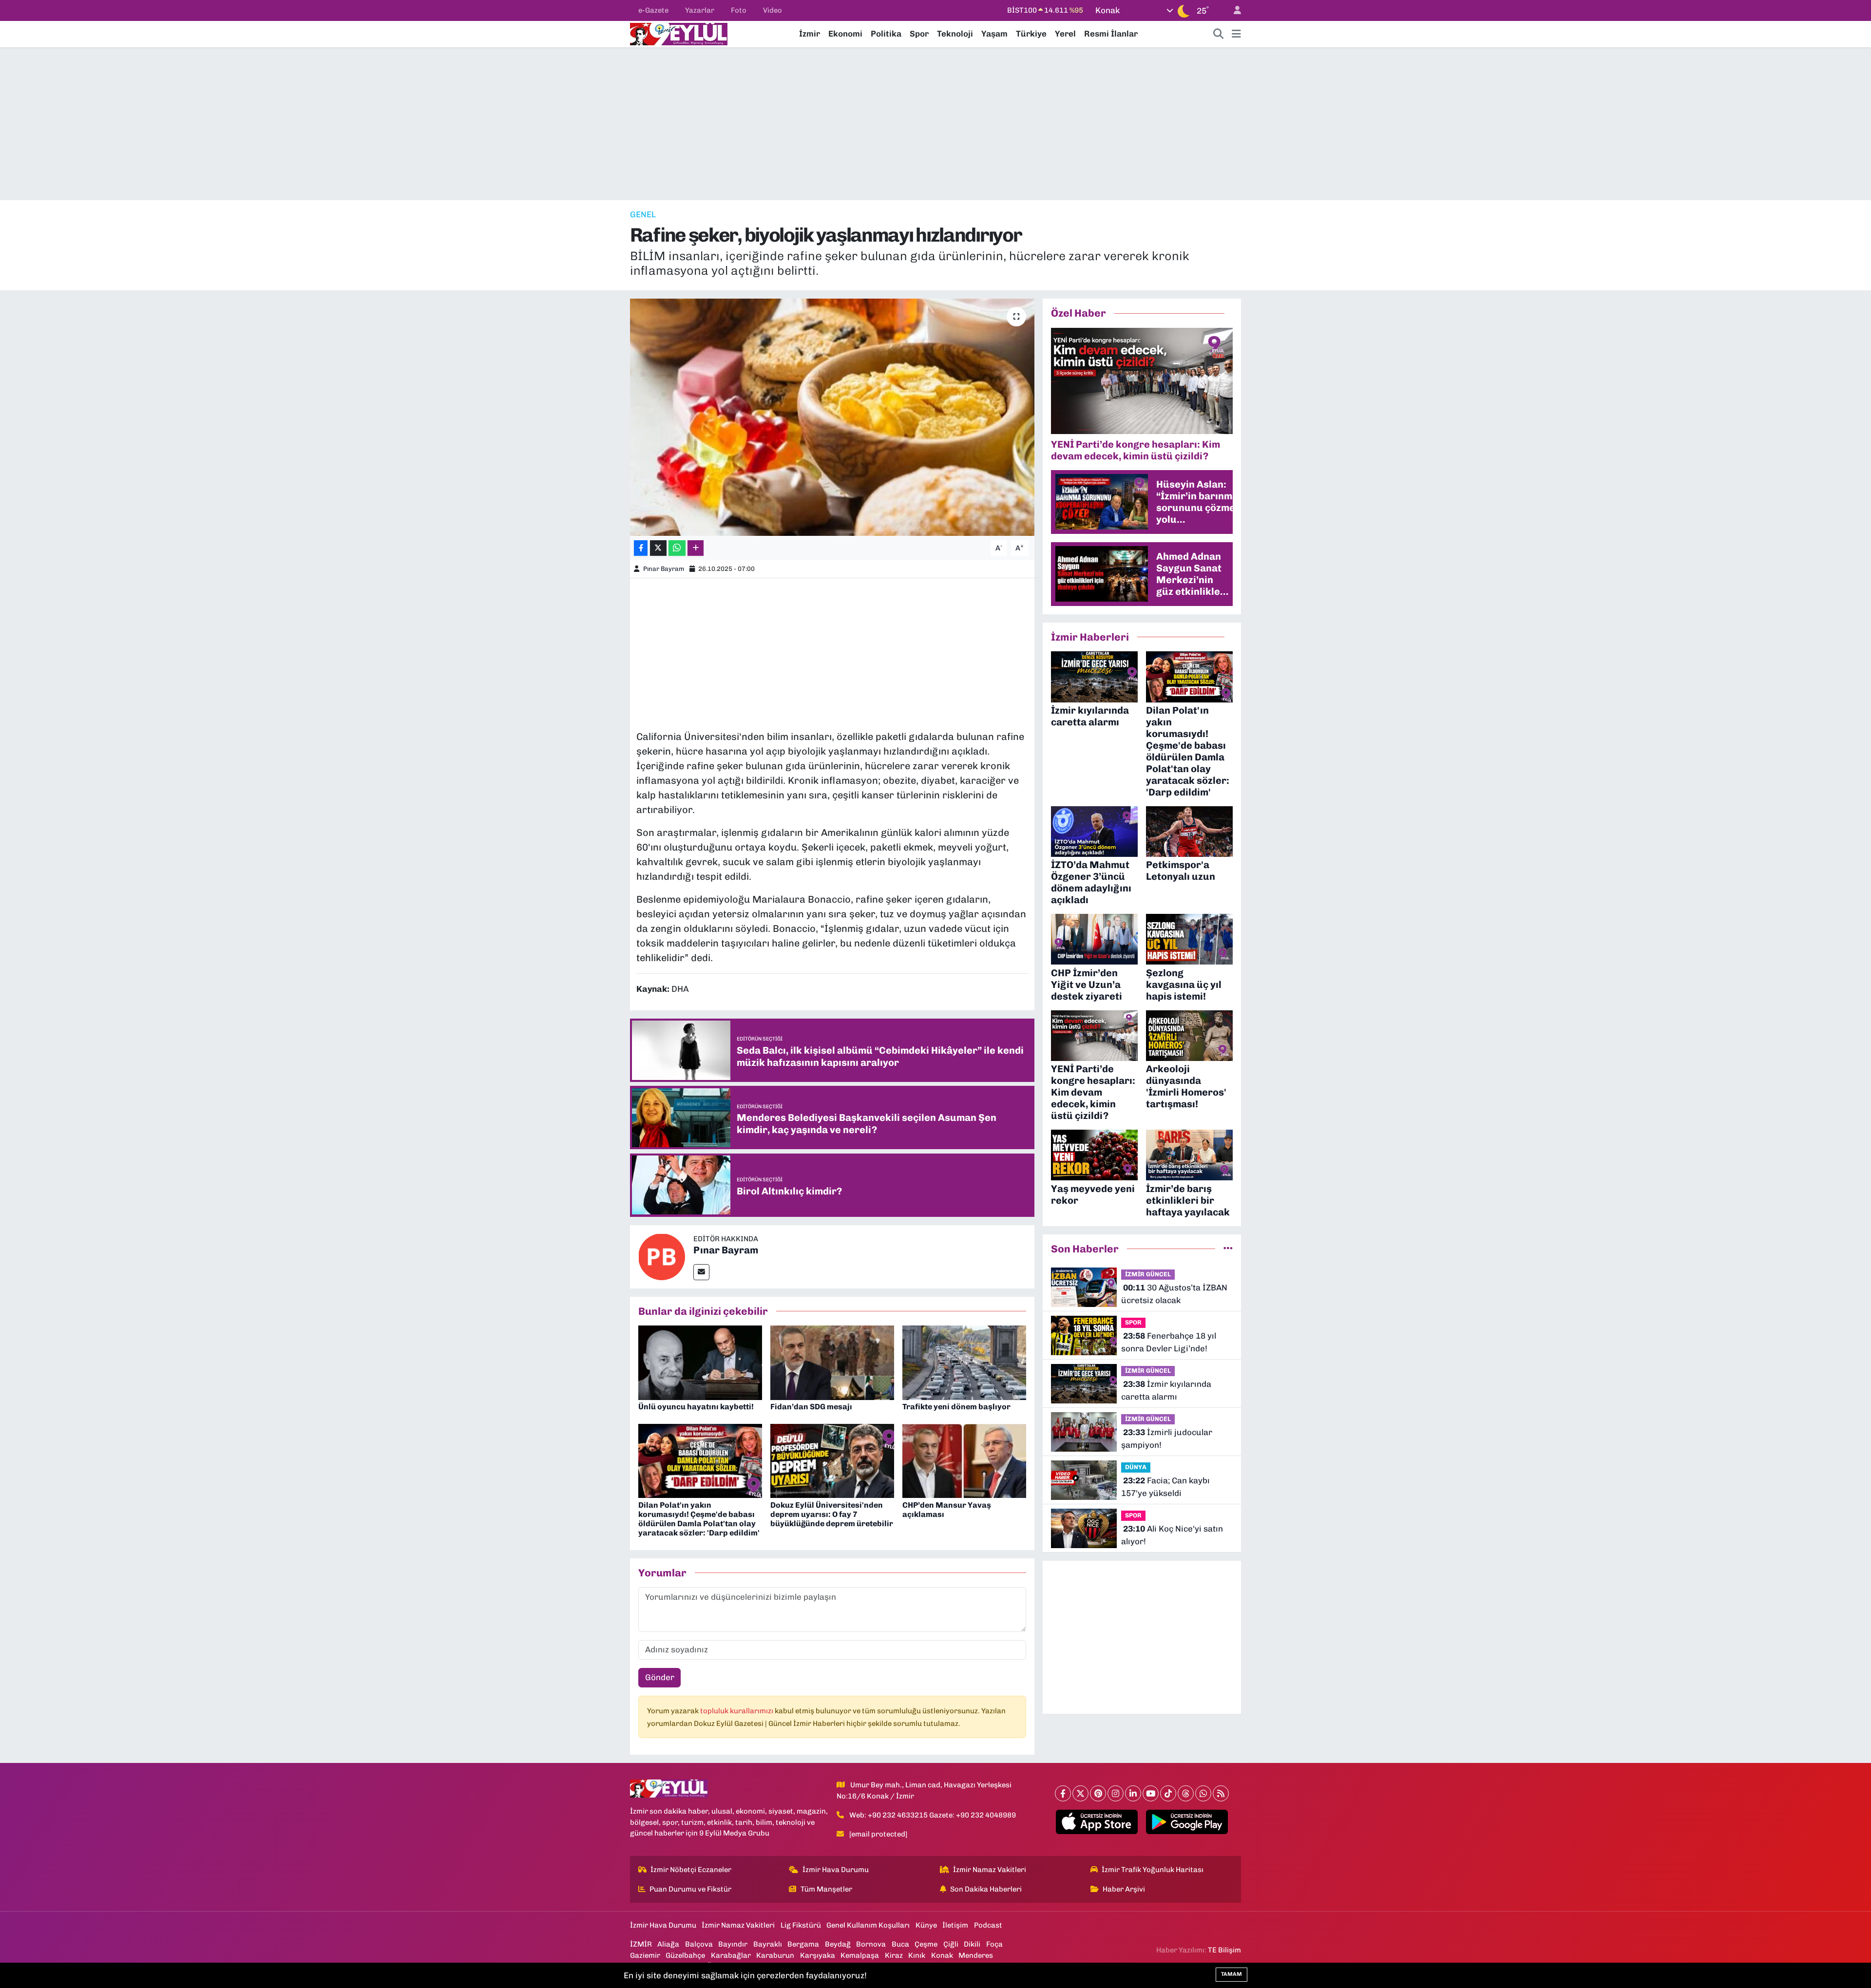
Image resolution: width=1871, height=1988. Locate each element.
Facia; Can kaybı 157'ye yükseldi (1165, 1487)
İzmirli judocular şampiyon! (1167, 1439)
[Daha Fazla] (696, 548)
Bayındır (733, 1944)
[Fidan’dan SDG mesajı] (832, 1362)
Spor (919, 34)
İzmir (810, 34)
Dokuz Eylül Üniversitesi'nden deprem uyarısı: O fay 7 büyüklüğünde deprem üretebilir (832, 1514)
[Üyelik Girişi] (1233, 10)
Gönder (660, 1677)
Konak (942, 1955)
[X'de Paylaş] (658, 548)
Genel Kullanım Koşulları (868, 1925)
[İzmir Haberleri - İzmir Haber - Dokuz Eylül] (679, 33)
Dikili (972, 1944)
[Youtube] (1151, 1793)
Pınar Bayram (664, 569)
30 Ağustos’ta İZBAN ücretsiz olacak (1174, 1294)
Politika (886, 34)
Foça (994, 1944)
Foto (739, 10)
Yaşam (994, 34)
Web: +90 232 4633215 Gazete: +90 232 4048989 (933, 1815)
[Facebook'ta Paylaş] (641, 548)
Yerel (1065, 34)
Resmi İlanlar (1111, 34)
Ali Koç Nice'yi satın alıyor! (1172, 1535)
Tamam (1231, 1974)
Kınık (917, 1955)
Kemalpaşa (860, 1955)
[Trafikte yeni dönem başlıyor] (964, 1362)
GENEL (643, 214)
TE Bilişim (1224, 1950)
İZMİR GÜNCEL (1148, 1274)
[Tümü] (1228, 1249)
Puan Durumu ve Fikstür (690, 1889)
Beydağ (838, 1944)
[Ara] (1219, 34)
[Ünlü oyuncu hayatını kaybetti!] (700, 1362)
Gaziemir (645, 1955)
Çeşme (926, 1944)
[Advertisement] (935, 124)
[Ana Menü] (1236, 34)
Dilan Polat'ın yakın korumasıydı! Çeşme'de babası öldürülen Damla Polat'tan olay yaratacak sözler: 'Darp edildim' (699, 1519)
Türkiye (1031, 34)
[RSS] (1221, 1793)
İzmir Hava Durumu (836, 1870)
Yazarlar (700, 10)
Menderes (976, 1955)
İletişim (955, 1925)
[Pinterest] (1098, 1793)
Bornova (871, 1944)
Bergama (803, 1944)
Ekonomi (845, 34)
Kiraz (894, 1955)
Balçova (699, 1944)
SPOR (1133, 1322)
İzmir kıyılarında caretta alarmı (1166, 1390)
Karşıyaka (818, 1955)
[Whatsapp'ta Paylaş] (677, 548)
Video (773, 10)
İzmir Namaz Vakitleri (990, 1870)
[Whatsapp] (1203, 1793)
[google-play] (1187, 1822)
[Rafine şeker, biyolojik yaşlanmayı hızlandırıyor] (832, 417)
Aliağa (668, 1944)
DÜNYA (1136, 1467)
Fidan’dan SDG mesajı (811, 1407)
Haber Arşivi (1124, 1889)
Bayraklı (768, 1944)
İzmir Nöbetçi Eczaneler (691, 1870)
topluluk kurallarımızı (737, 1711)
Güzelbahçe (685, 1955)
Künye (926, 1925)
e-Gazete (653, 10)
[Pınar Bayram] (662, 1256)
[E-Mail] (701, 1272)
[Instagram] (1116, 1793)
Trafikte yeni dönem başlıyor (956, 1407)
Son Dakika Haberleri (986, 1889)
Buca (900, 1944)
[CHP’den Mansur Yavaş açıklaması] (964, 1460)
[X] (1080, 1793)
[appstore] (1097, 1822)
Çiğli (951, 1944)
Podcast (988, 1925)
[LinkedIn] (1133, 1793)
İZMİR (641, 1944)
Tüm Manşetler (826, 1889)
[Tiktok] (1168, 1793)
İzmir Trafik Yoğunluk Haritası (1153, 1870)
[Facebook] (1063, 1793)
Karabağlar (731, 1955)
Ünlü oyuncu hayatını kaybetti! (696, 1407)
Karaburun (775, 1955)
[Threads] (1186, 1793)
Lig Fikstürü (801, 1925)
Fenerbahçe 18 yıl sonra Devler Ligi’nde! (1169, 1342)
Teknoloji (955, 34)
